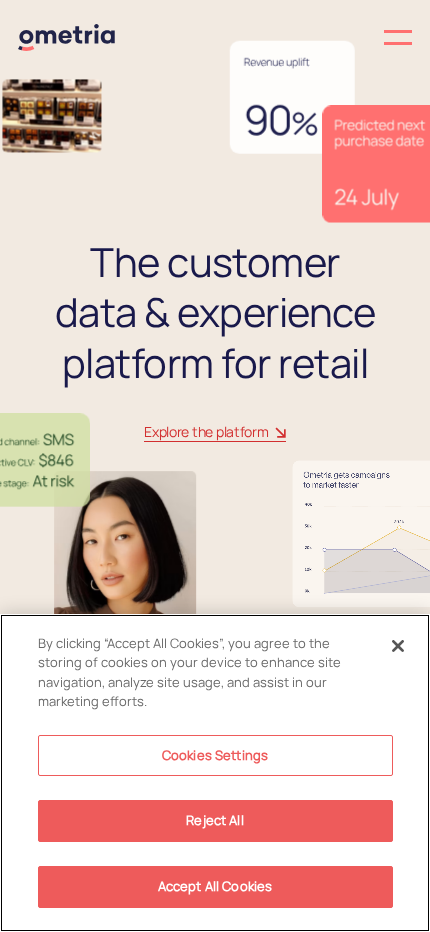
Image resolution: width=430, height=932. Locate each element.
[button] (313, 37)
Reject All (214, 820)
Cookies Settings (215, 755)
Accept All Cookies (215, 886)
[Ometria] (66, 37)
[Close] (398, 646)
